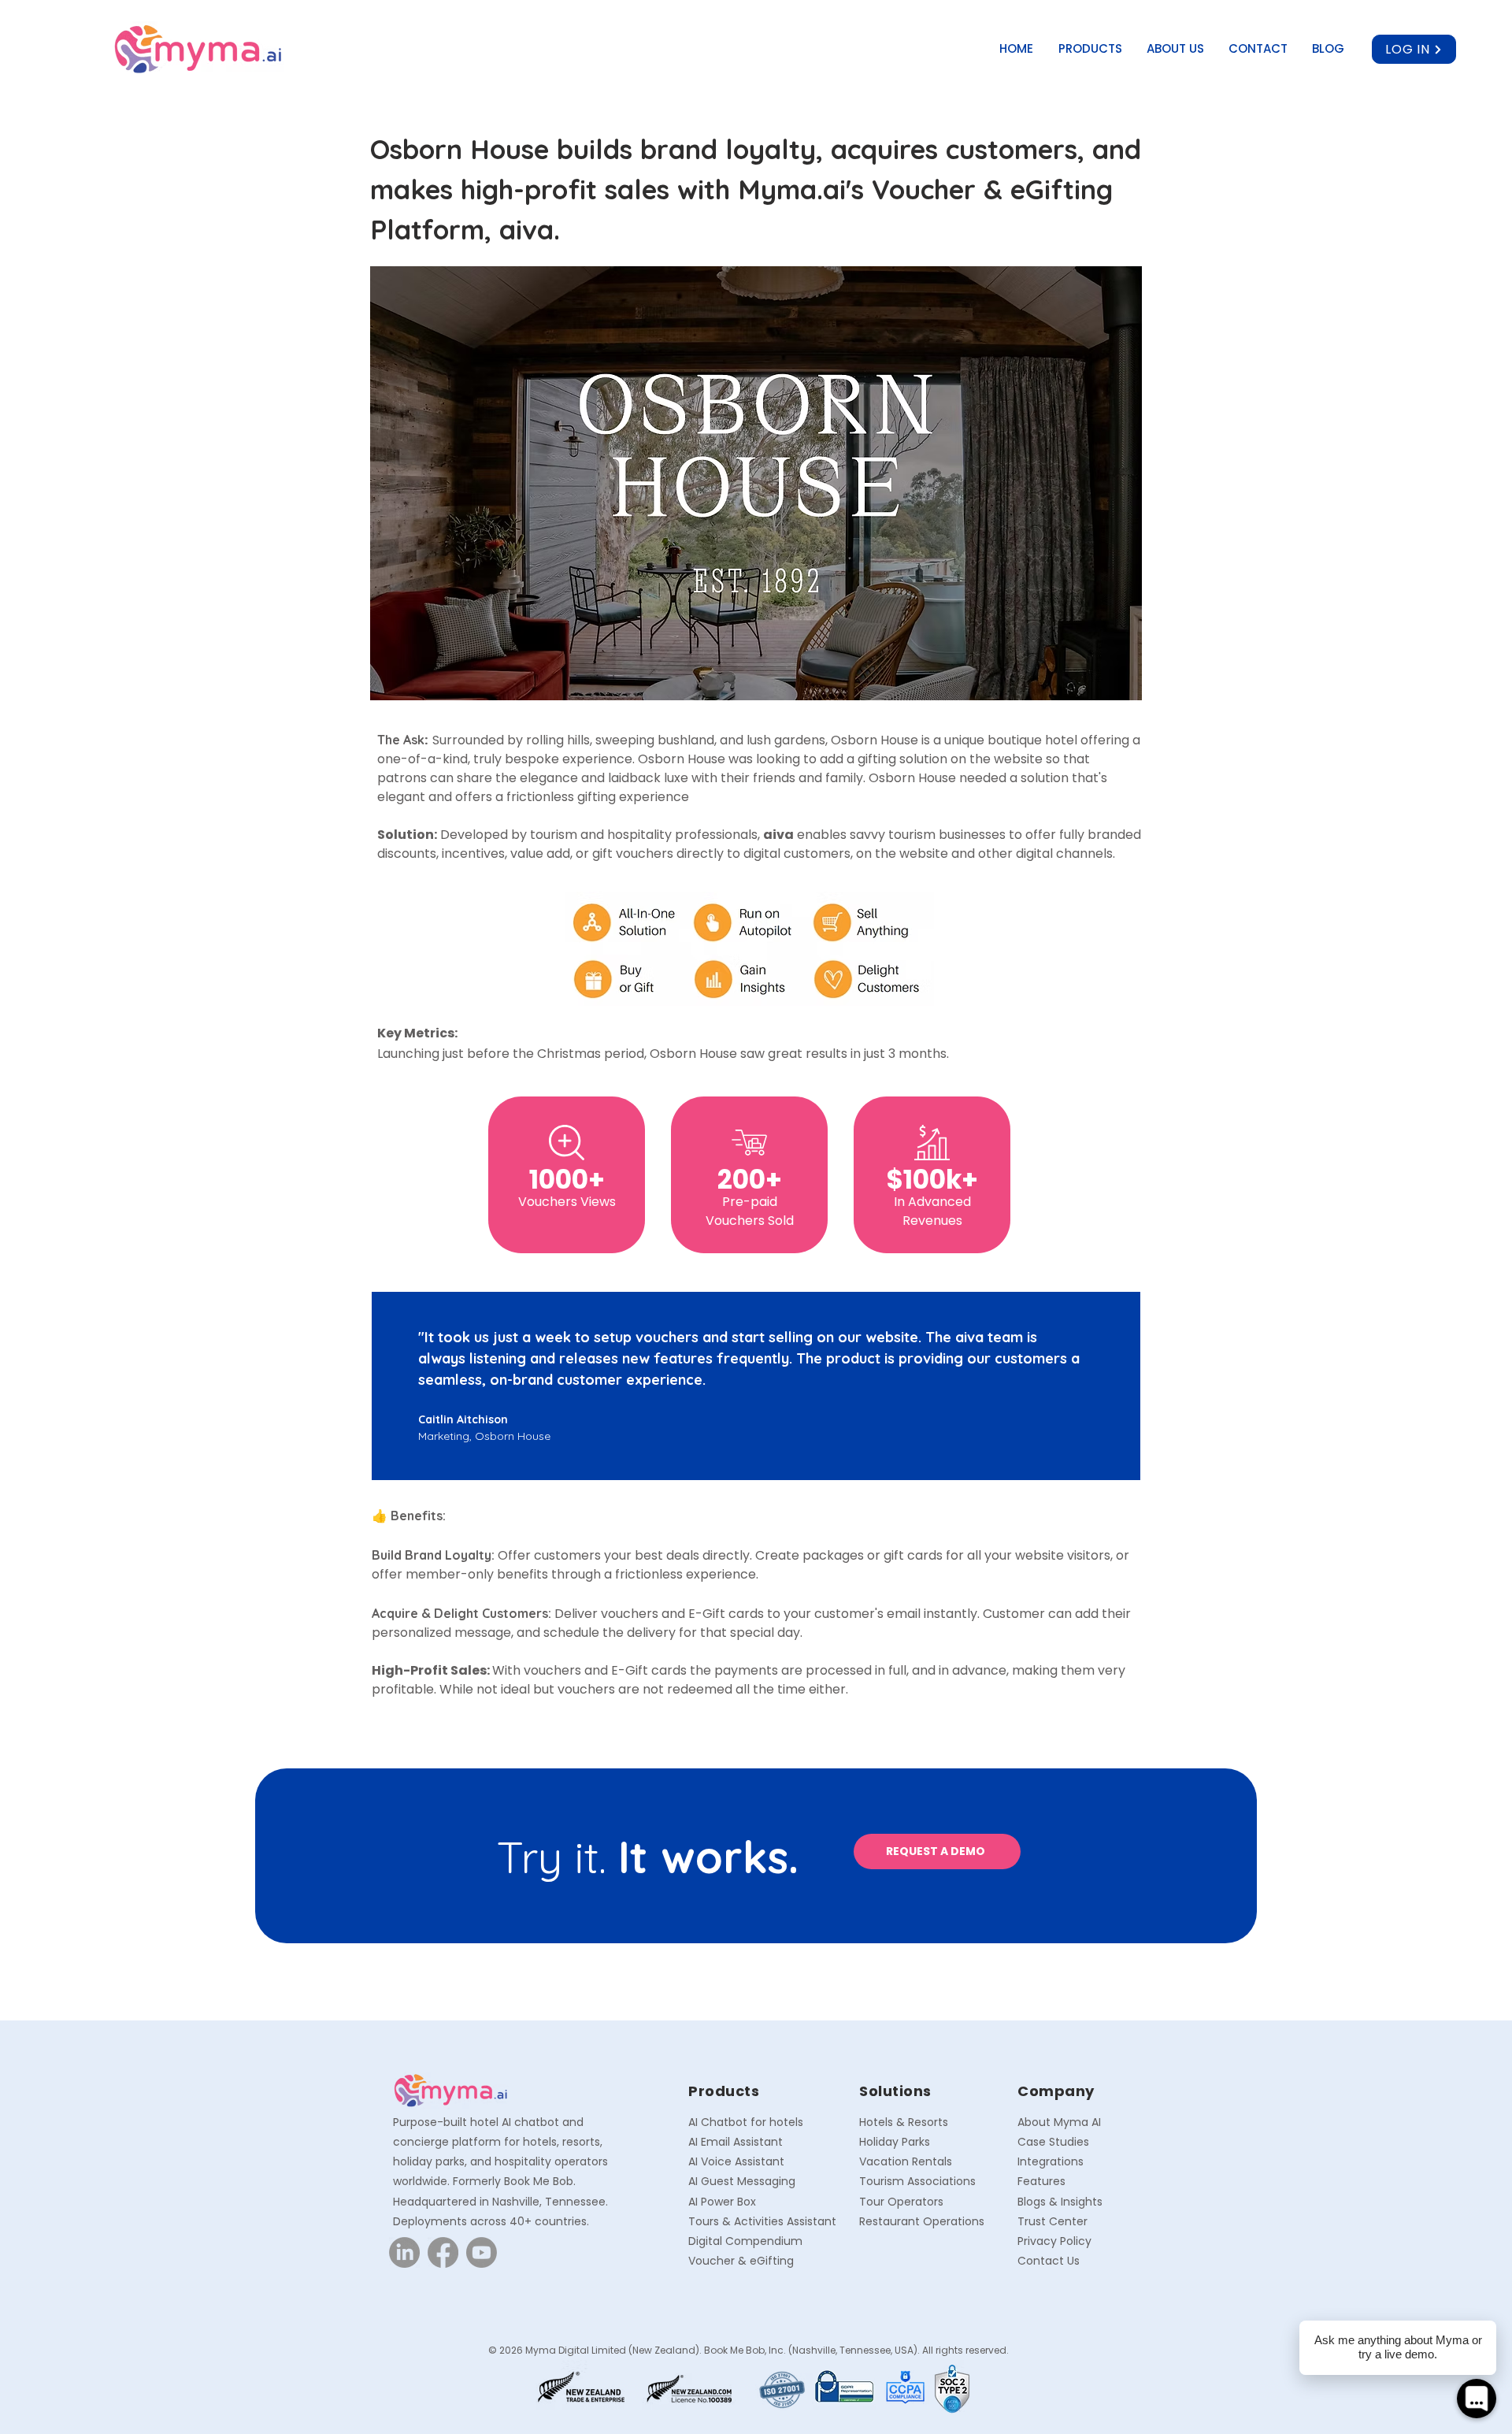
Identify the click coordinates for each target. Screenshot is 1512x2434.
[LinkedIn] (404, 2252)
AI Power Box (722, 2202)
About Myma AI (1059, 2122)
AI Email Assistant (736, 2142)
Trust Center (1052, 2221)
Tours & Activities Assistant (762, 2221)
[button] (1091, 49)
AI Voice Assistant (736, 2161)
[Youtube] (482, 2252)
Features (1041, 2181)
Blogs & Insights (1060, 2202)
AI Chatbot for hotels (746, 2122)
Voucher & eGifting (741, 2261)
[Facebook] (443, 2252)
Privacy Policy (1054, 2241)
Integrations (1051, 2161)
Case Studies (1053, 2142)
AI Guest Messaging (742, 2181)
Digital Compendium (745, 2241)
